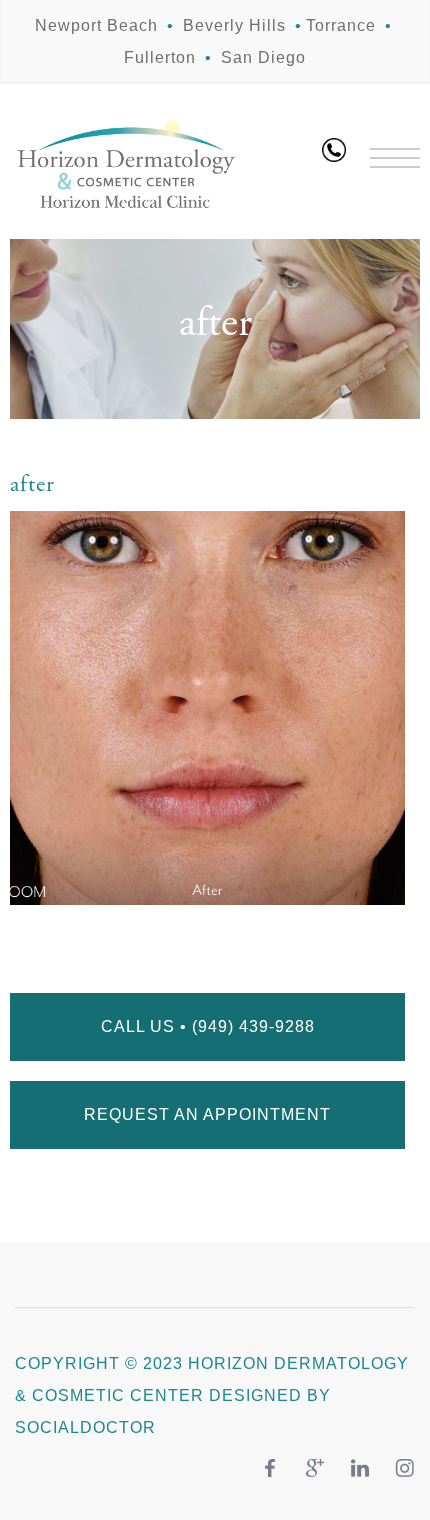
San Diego (263, 57)
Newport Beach (96, 25)
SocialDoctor (85, 1427)
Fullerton (160, 57)
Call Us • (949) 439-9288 (208, 1026)
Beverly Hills (234, 25)
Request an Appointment (207, 1114)
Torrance (341, 25)
